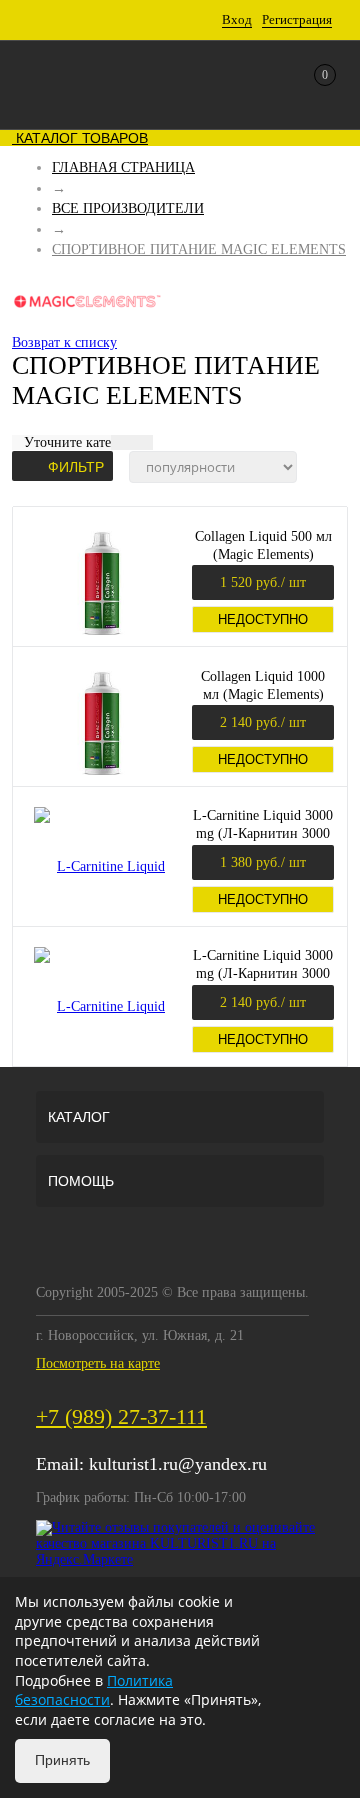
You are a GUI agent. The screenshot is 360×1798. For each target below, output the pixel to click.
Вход (237, 19)
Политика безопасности (94, 1690)
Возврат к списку (64, 342)
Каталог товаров (80, 138)
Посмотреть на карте (98, 1363)
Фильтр (76, 467)
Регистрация (297, 19)
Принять (62, 1760)
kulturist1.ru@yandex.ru (178, 1464)
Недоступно (263, 619)
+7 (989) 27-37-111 (121, 1416)
